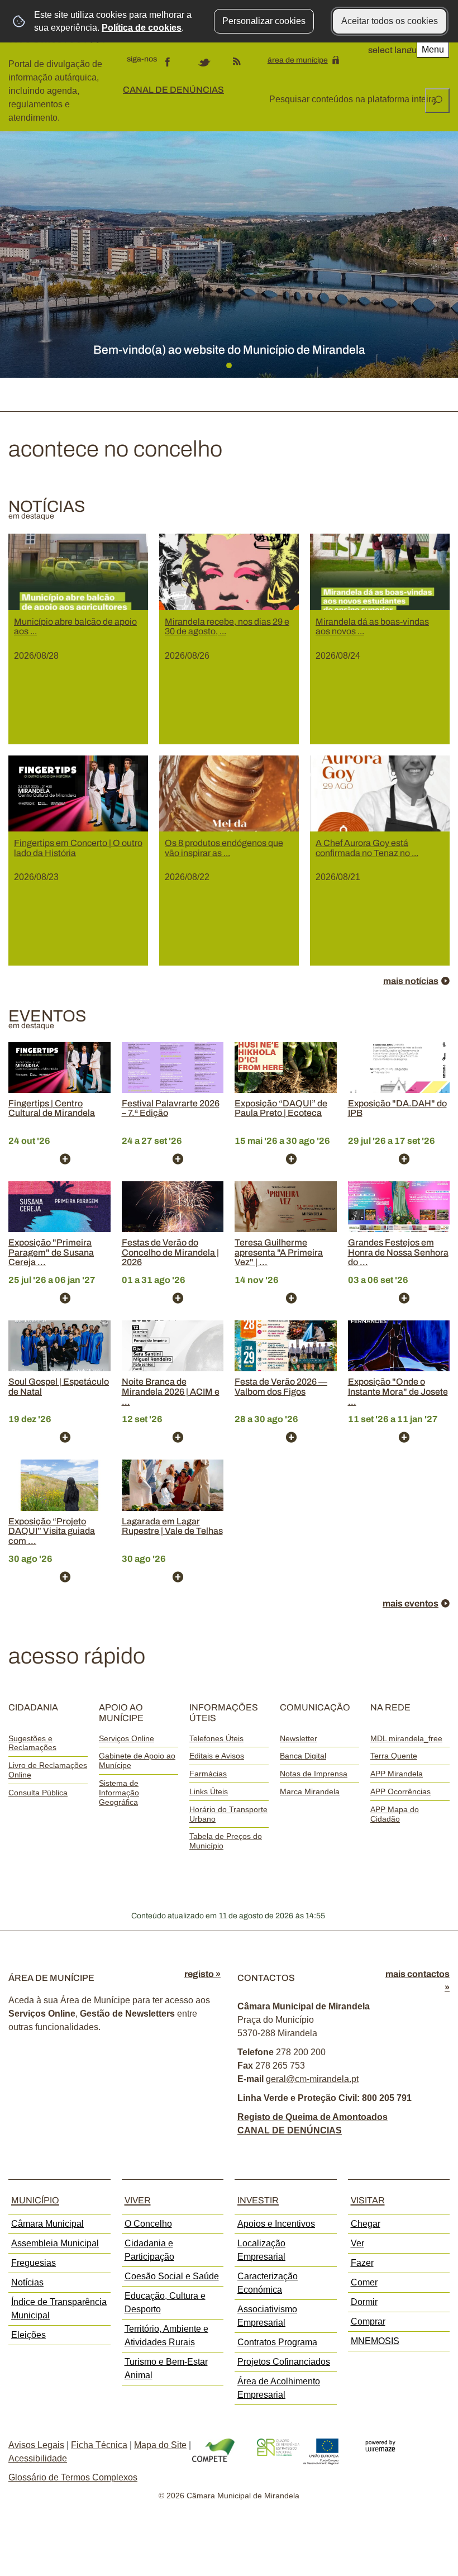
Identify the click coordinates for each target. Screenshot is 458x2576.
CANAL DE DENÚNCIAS (173, 90)
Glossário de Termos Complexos (73, 2477)
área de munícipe (298, 60)
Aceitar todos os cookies (390, 21)
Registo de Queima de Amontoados (313, 2117)
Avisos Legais (36, 2445)
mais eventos (411, 1603)
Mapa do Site (160, 2445)
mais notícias (411, 981)
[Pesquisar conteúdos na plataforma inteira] (437, 101)
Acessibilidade (38, 2458)
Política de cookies (142, 28)
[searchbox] (353, 99)
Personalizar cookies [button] (264, 21)
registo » (202, 1974)
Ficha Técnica (99, 2445)
